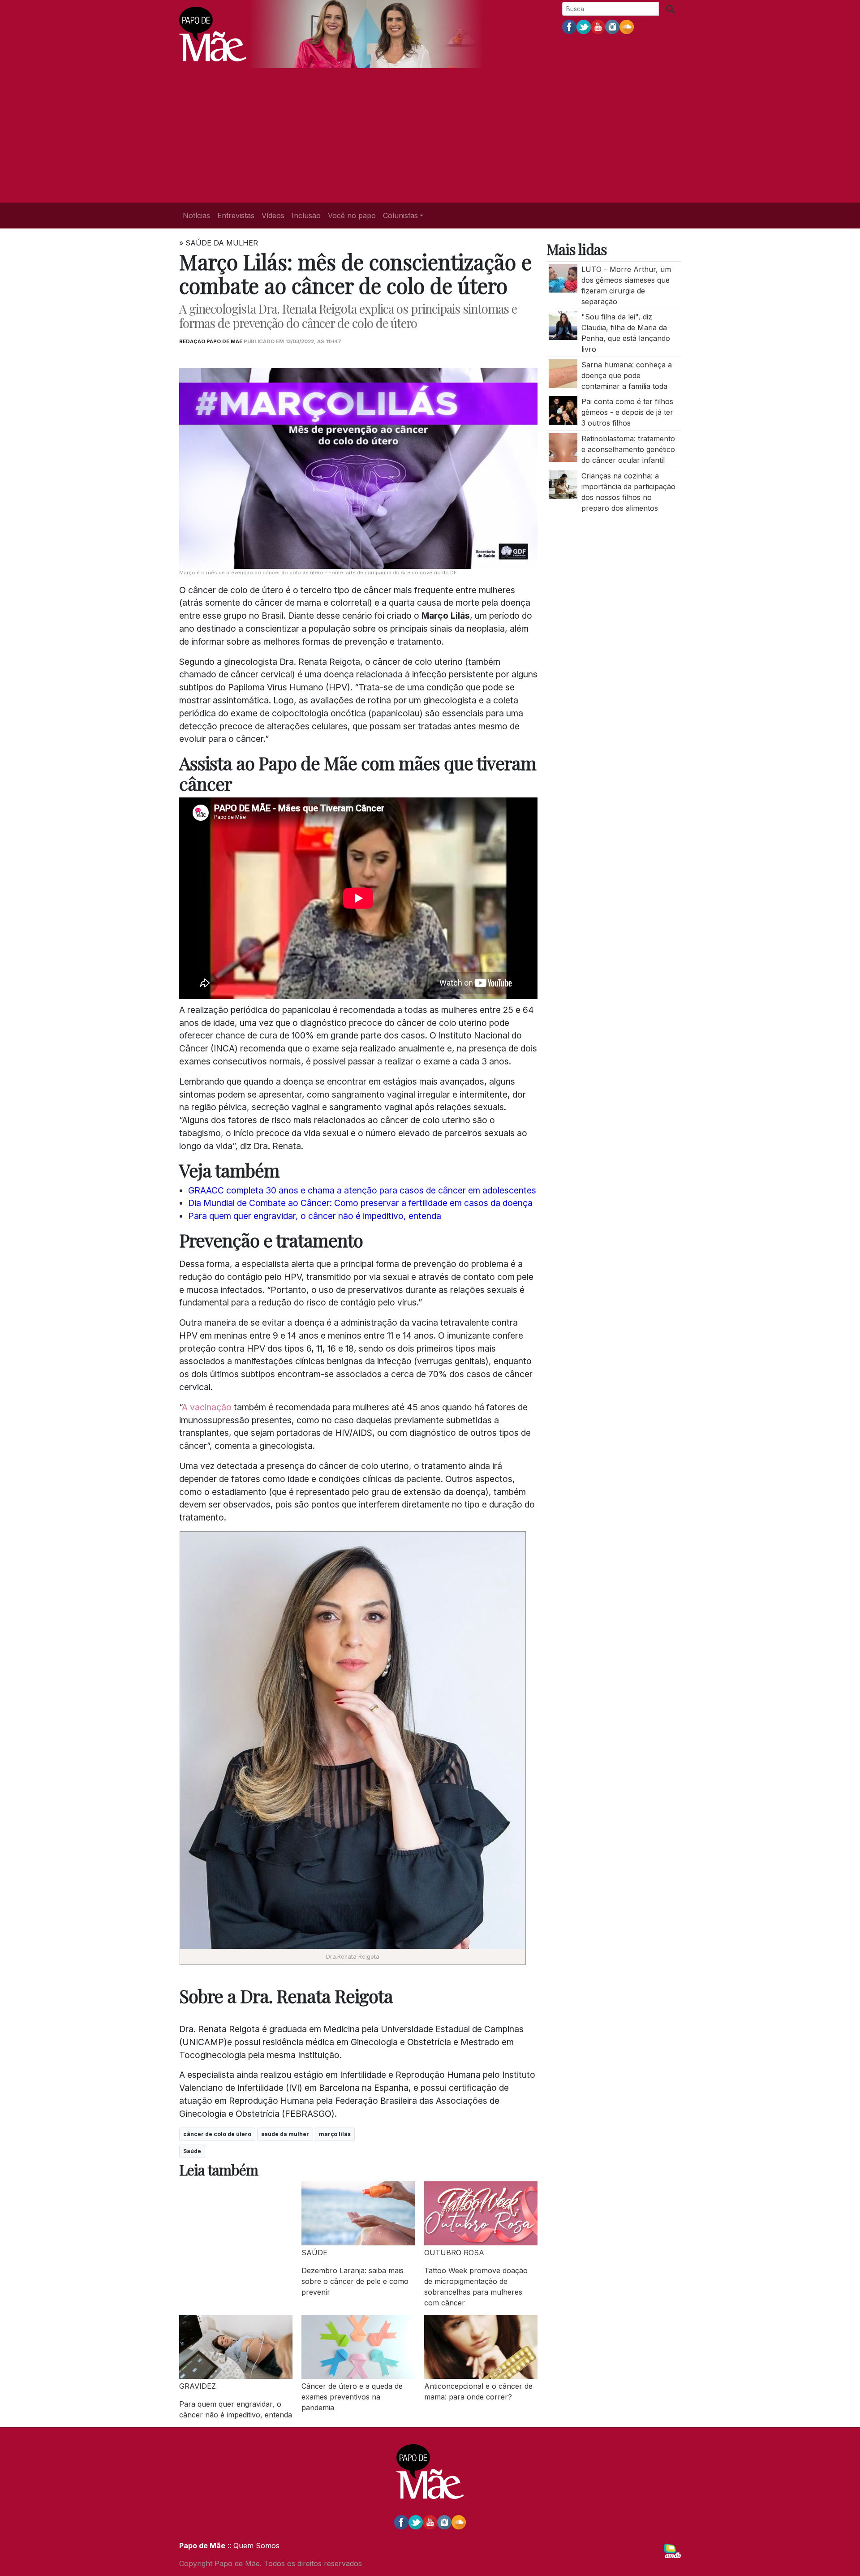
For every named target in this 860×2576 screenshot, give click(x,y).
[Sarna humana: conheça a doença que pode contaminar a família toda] (563, 373)
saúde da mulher (285, 2134)
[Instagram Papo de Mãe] (612, 26)
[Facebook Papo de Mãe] (569, 26)
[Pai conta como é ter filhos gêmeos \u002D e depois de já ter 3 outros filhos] (563, 410)
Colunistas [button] (400, 215)
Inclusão (306, 215)
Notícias (196, 215)
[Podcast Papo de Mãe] (627, 26)
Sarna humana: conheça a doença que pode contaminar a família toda (627, 375)
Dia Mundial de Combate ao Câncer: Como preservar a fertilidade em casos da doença (360, 1203)
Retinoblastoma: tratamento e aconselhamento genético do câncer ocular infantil (628, 449)
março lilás (335, 2134)
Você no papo (352, 215)
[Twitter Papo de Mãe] (584, 26)
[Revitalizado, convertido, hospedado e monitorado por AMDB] (672, 2550)
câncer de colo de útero (217, 2134)
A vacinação (207, 1407)
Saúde (192, 2151)
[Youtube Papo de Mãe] (598, 26)
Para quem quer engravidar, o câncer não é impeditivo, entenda (315, 1216)
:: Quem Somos (252, 2546)
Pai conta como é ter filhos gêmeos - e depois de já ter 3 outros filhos (627, 412)
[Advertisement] (430, 135)
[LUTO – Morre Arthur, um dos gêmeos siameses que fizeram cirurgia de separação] (563, 277)
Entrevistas (236, 215)
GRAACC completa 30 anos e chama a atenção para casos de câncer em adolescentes (362, 1190)
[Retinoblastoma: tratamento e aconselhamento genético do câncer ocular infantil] (563, 447)
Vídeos (273, 215)
